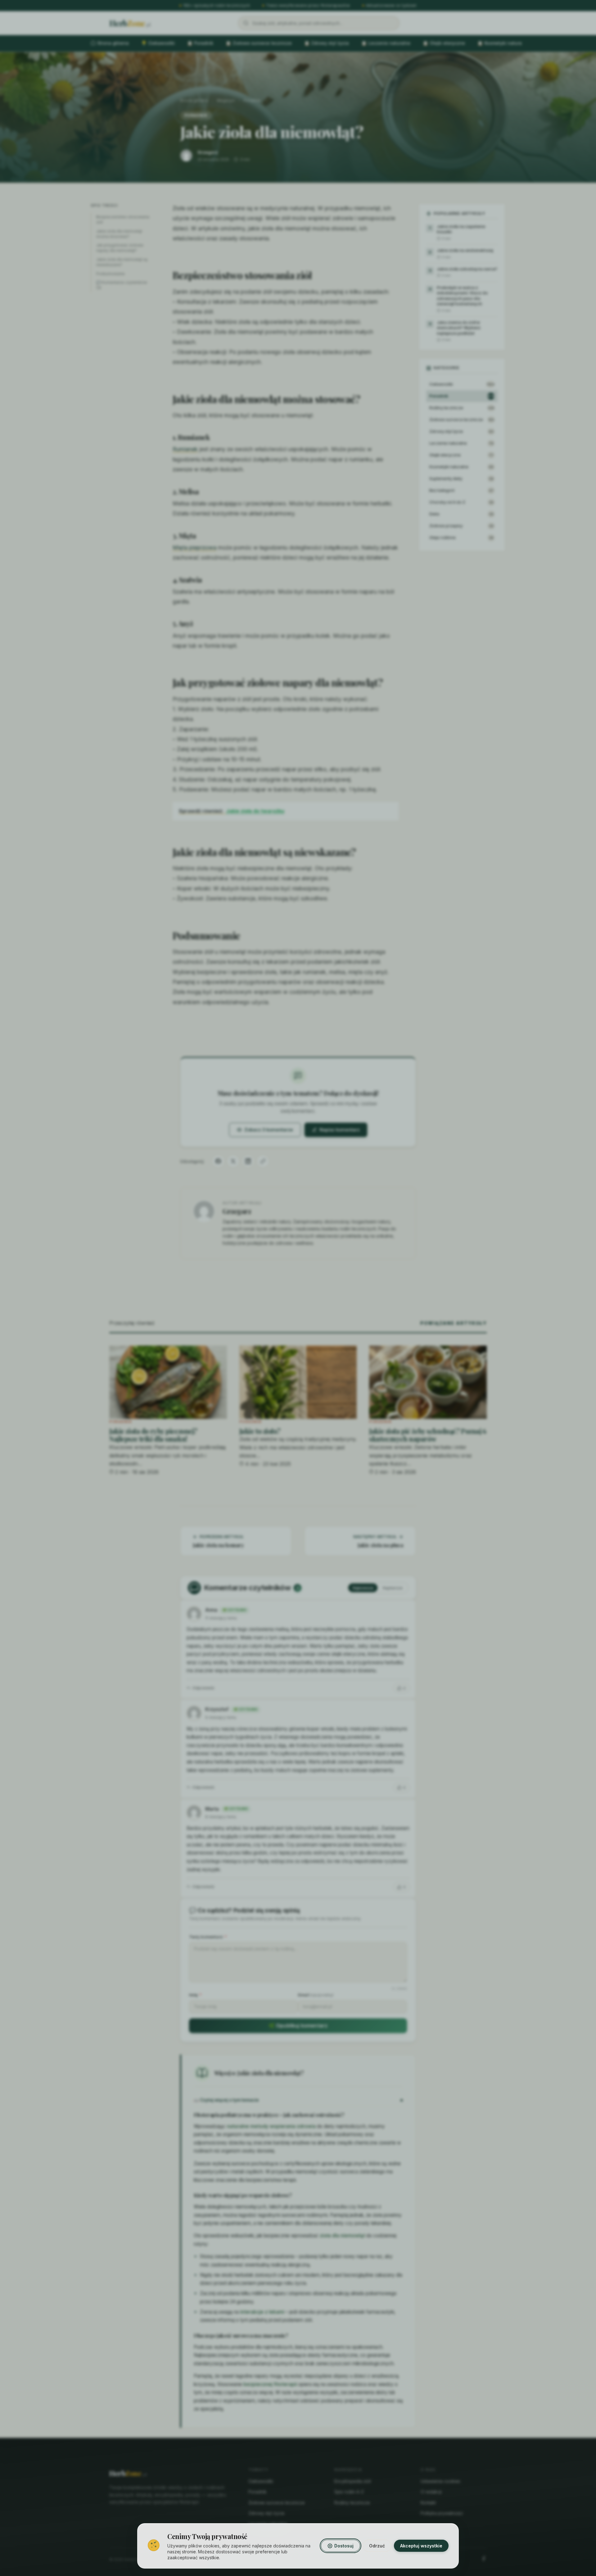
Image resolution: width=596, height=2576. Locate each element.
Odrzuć (377, 2546)
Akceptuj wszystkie (421, 2546)
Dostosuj (344, 2546)
